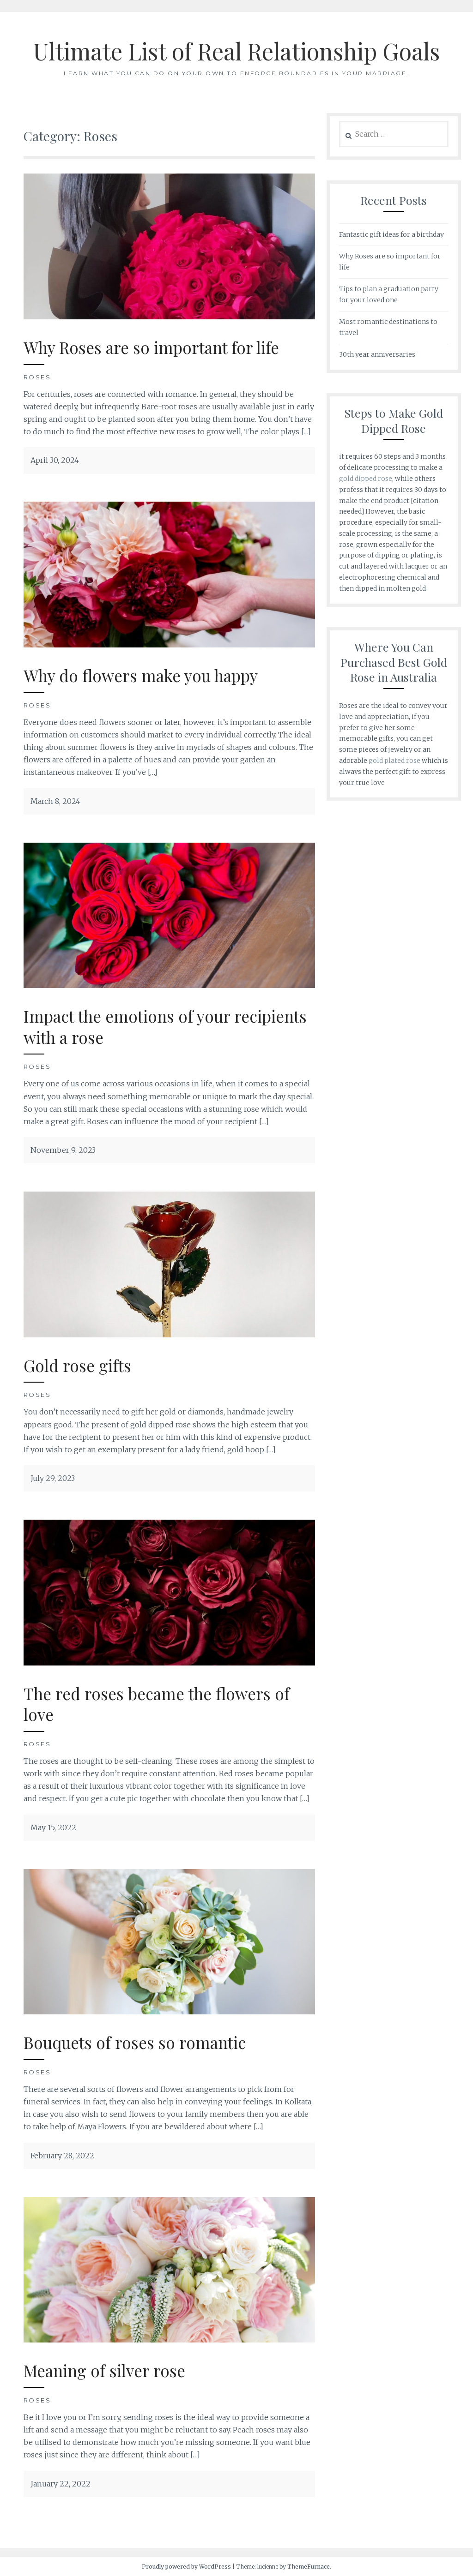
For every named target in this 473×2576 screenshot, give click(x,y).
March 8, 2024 (55, 801)
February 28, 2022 (62, 2156)
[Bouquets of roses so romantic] (169, 2012)
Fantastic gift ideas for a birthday (391, 234)
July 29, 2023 (53, 1478)
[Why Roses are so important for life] (169, 317)
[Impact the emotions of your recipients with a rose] (169, 985)
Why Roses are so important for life (151, 347)
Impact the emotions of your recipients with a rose (165, 1027)
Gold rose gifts (77, 1365)
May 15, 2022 (53, 1827)
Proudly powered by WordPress (186, 2567)
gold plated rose (394, 761)
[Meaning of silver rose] (169, 2340)
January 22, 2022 (61, 2484)
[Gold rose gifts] (169, 1335)
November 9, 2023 (63, 1150)
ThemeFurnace (309, 2567)
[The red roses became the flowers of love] (169, 1663)
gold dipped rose (366, 479)
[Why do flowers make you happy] (169, 645)
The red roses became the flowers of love (157, 1704)
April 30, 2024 (55, 460)
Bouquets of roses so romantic (135, 2042)
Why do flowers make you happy (141, 675)
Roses (37, 377)
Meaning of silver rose (104, 2370)
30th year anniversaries (377, 354)
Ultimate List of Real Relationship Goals (236, 51)
